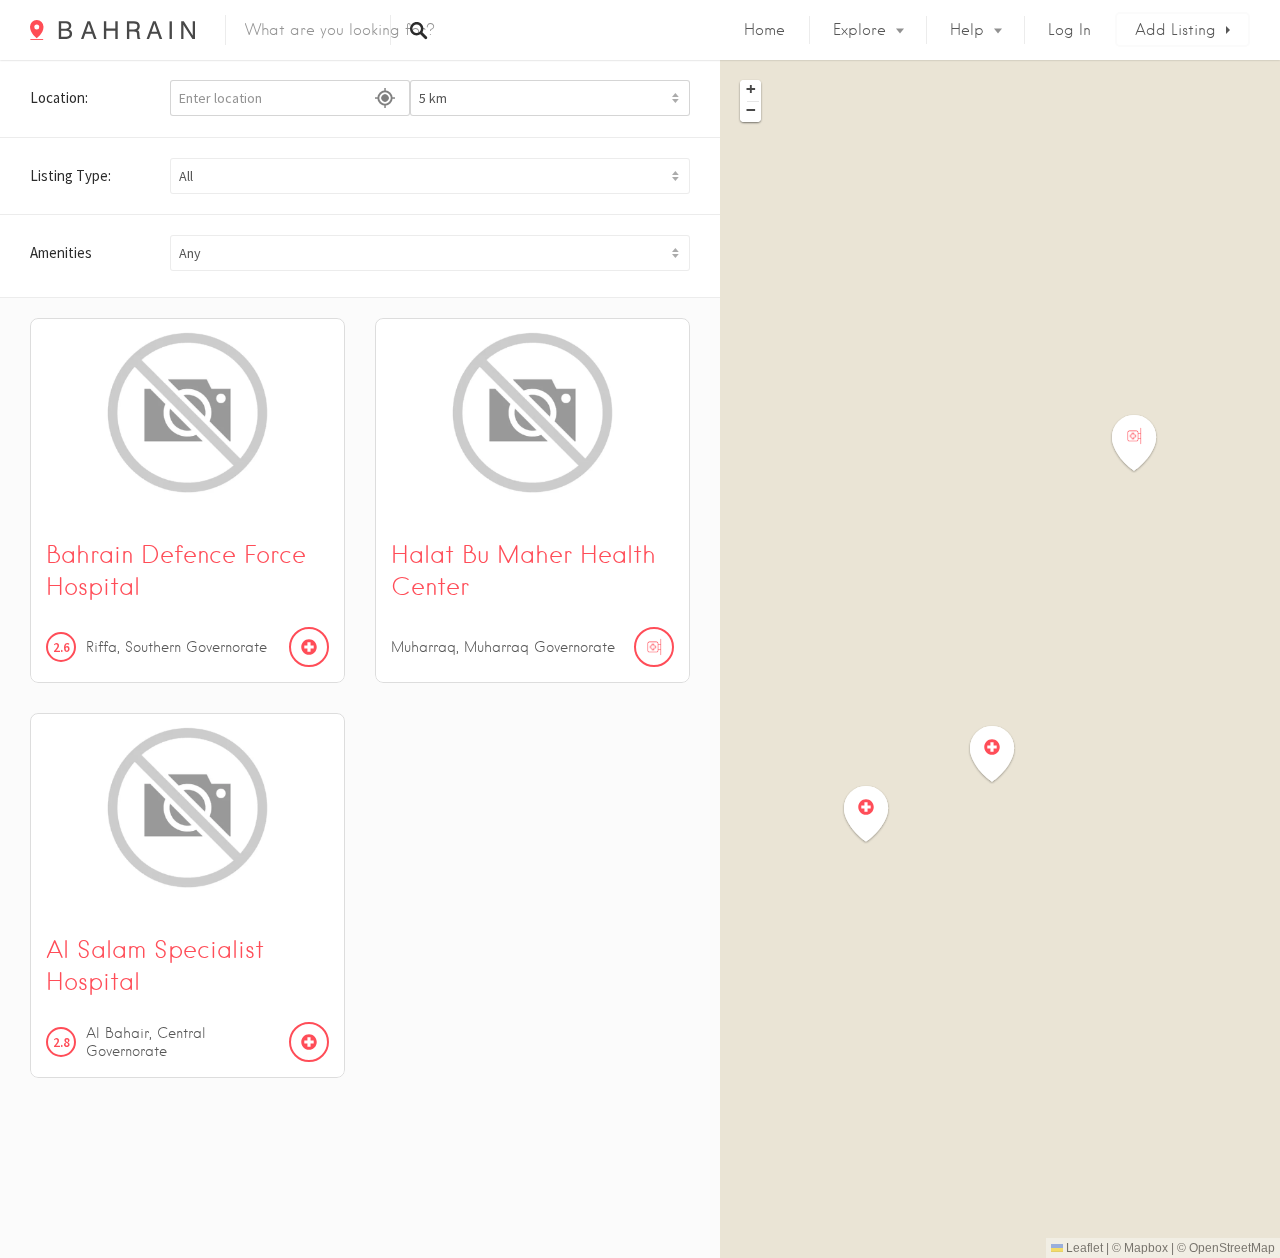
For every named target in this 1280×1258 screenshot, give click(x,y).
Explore (859, 30)
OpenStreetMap (1232, 1248)
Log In (1069, 30)
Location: (59, 97)
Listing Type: (70, 175)
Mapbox (1146, 1248)
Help (967, 30)
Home (764, 30)
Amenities (61, 252)
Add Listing (1175, 30)
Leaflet (1083, 1248)
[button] (430, 176)
